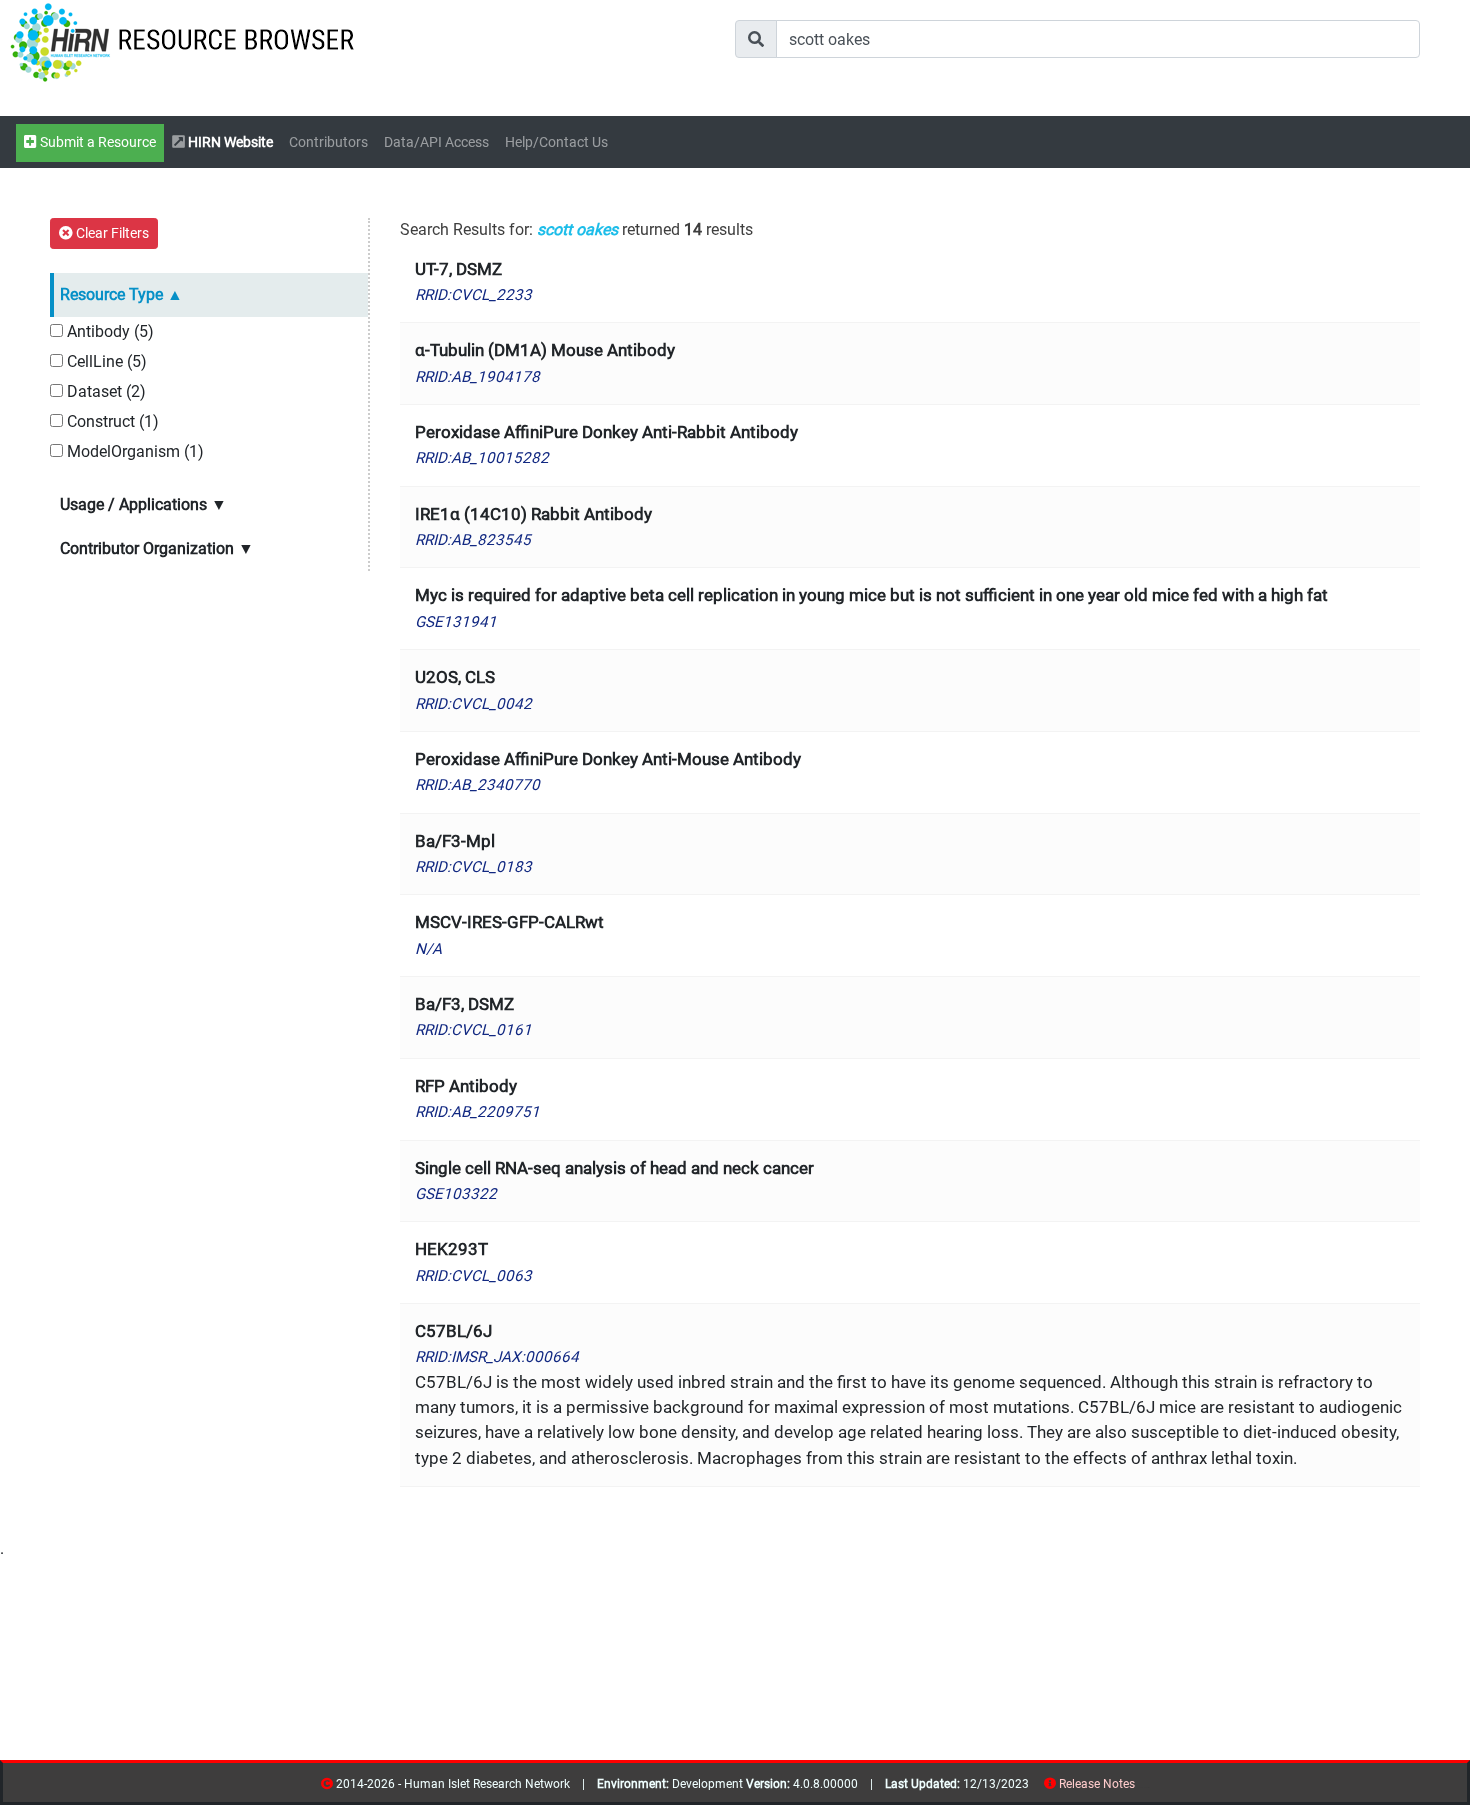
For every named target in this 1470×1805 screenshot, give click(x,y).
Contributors (328, 142)
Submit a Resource (96, 142)
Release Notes (1097, 1784)
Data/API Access (436, 142)
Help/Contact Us (556, 142)
